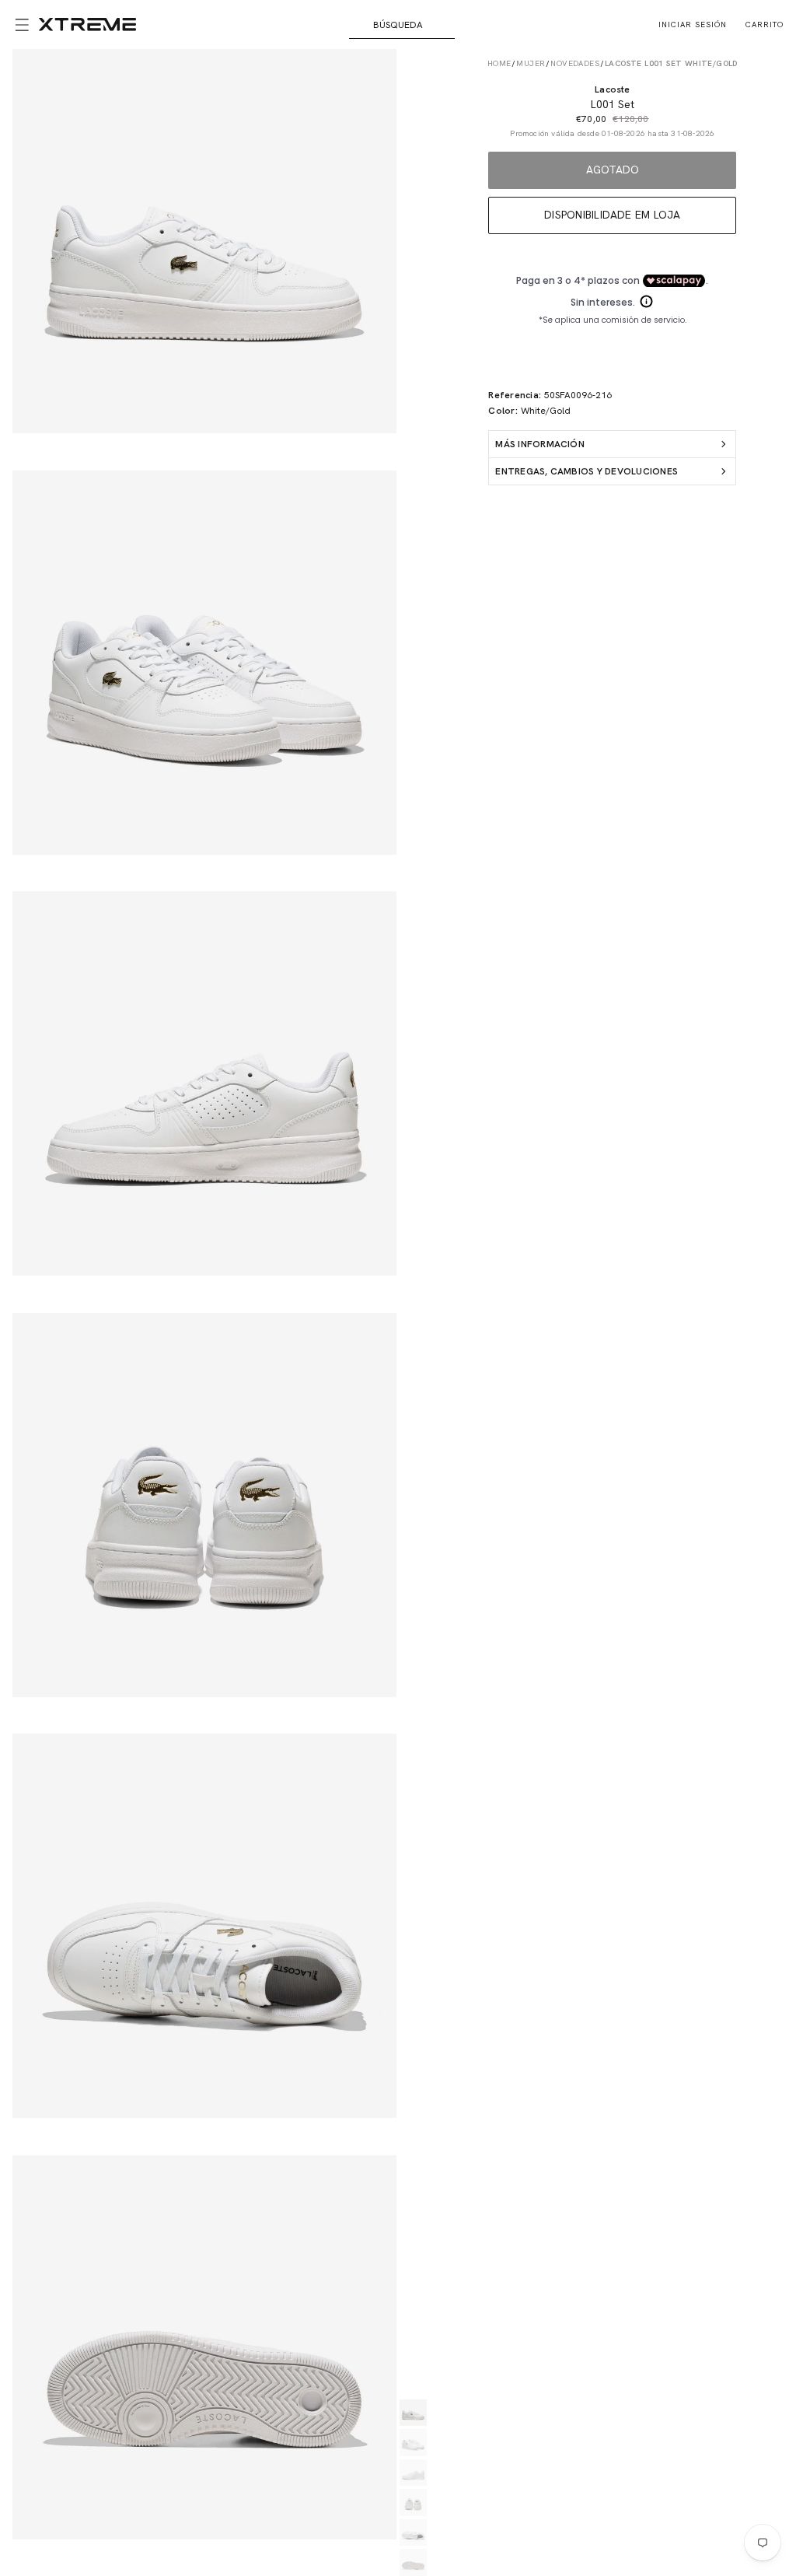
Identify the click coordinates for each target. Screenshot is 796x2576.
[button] (19, 25)
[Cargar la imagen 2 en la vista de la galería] (413, 2443)
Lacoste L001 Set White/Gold (671, 63)
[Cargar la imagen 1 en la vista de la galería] (413, 2413)
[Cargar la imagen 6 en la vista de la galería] (413, 2562)
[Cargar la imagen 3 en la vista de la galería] (413, 2473)
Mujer (531, 63)
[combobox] (402, 25)
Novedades (575, 63)
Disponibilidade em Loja (613, 215)
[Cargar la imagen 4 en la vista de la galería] (413, 2502)
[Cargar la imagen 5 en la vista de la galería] (413, 2533)
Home (499, 63)
